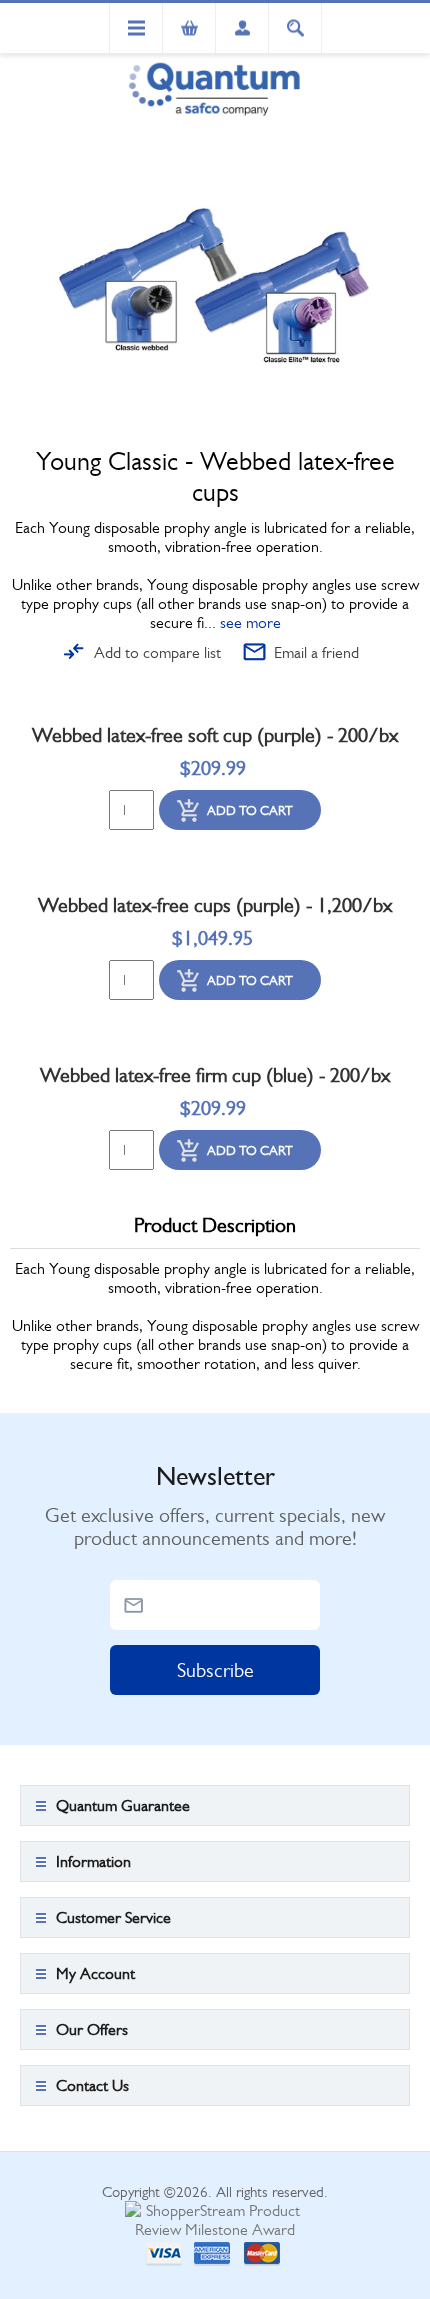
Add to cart (250, 810)
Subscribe (215, 1670)
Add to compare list (157, 652)
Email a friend (316, 652)
